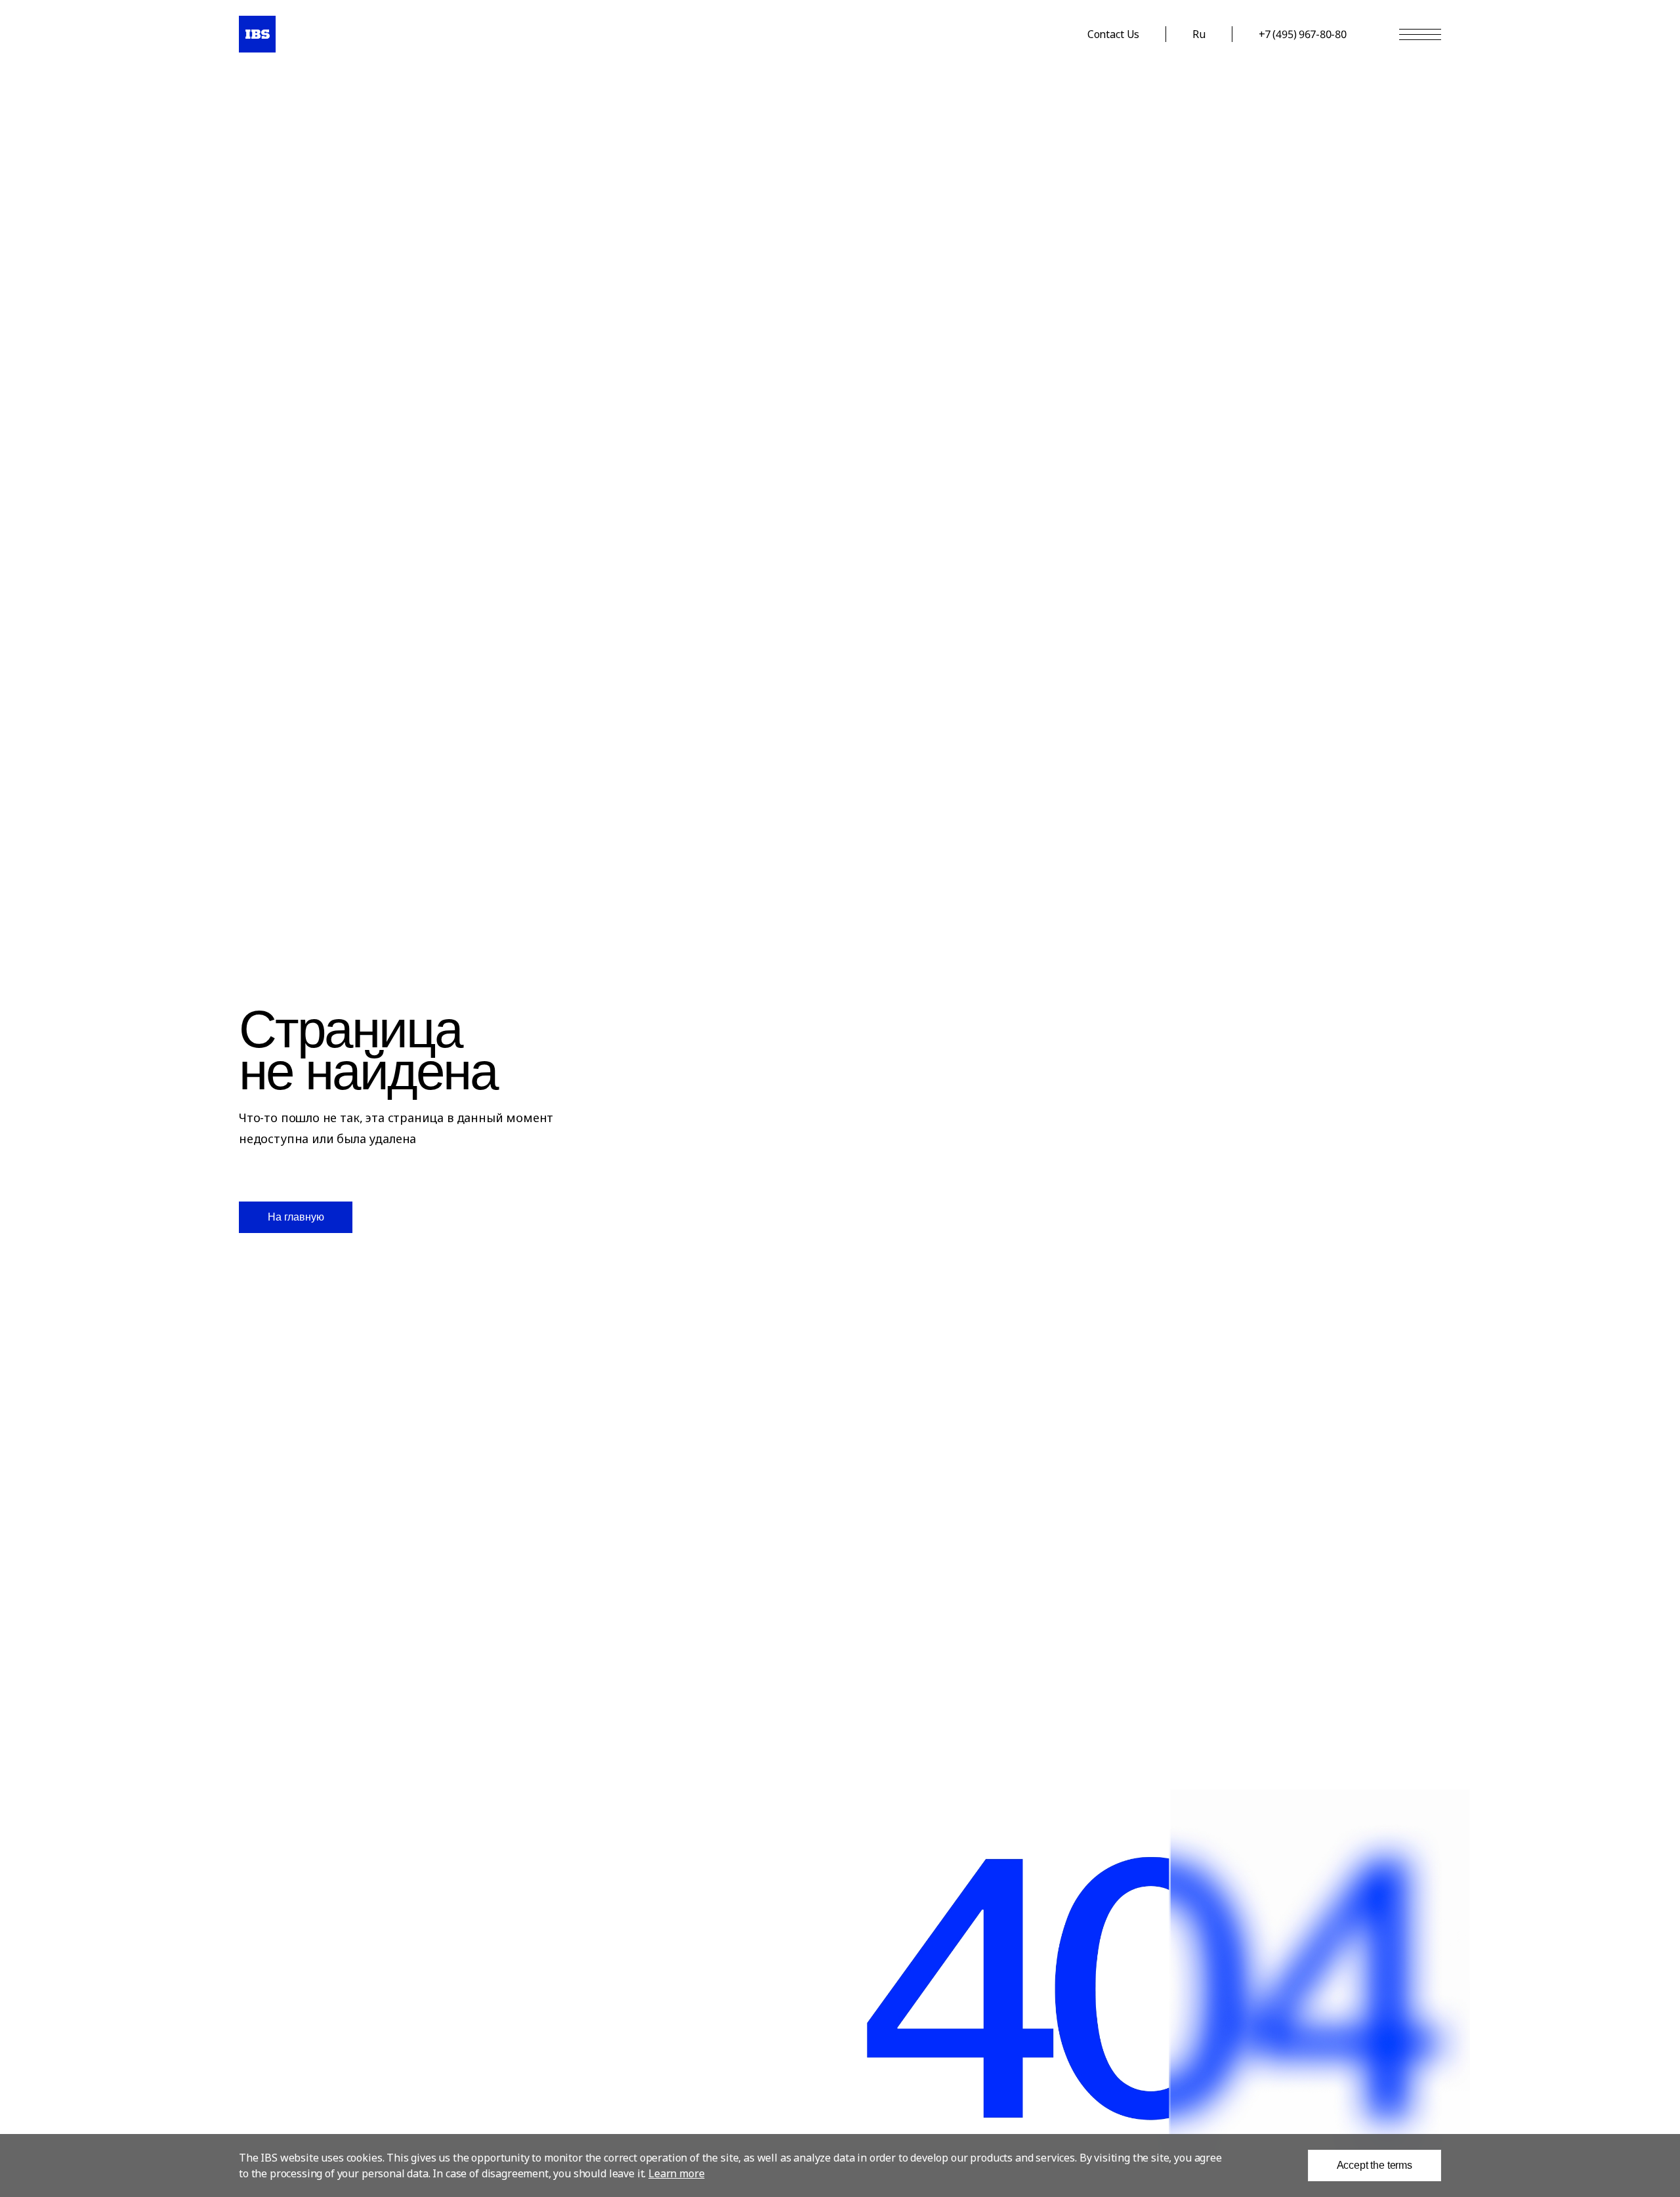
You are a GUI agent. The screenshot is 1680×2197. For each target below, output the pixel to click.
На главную (296, 1217)
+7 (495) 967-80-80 (1303, 34)
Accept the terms (1375, 2165)
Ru (1199, 34)
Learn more (676, 2173)
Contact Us (1113, 34)
